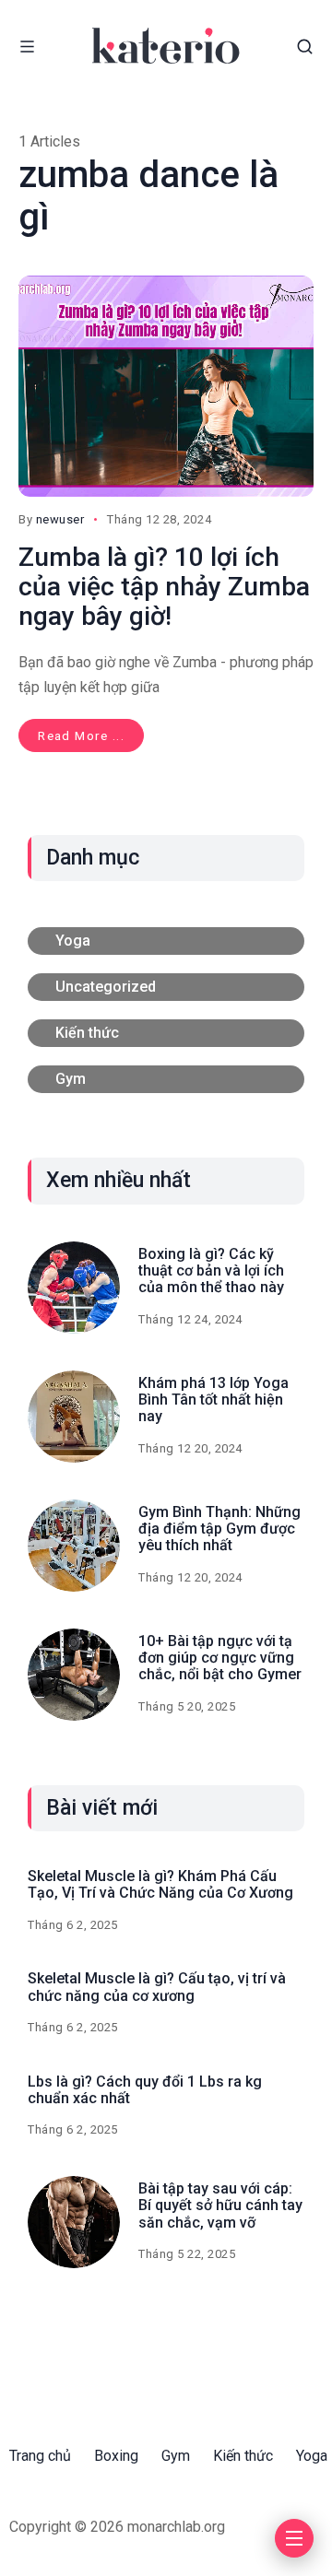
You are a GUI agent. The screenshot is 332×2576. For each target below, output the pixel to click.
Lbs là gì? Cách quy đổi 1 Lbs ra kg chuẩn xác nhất (145, 2090)
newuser (60, 519)
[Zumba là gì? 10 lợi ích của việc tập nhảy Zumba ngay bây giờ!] (166, 386)
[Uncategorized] (166, 987)
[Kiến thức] (166, 1033)
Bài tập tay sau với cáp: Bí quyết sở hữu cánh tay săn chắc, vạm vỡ (220, 2205)
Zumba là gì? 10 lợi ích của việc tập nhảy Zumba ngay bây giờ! (164, 587)
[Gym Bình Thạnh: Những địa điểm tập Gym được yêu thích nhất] (74, 1546)
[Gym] (166, 1079)
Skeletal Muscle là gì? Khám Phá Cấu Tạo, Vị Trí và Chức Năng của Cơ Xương (160, 1884)
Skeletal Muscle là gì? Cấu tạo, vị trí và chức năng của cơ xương (157, 1987)
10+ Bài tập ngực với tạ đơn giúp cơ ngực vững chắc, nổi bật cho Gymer (220, 1658)
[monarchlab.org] (166, 46)
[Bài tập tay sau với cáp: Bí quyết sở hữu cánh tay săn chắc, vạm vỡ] (74, 2222)
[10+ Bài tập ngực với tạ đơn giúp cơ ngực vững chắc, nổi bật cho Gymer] (74, 1675)
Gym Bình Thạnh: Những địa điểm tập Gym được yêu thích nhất (219, 1529)
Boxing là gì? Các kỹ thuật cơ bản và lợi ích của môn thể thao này (211, 1271)
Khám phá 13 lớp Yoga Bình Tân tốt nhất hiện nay (213, 1400)
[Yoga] (166, 941)
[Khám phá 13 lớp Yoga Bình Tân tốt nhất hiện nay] (74, 1417)
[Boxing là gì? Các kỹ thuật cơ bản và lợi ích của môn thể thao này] (74, 1288)
